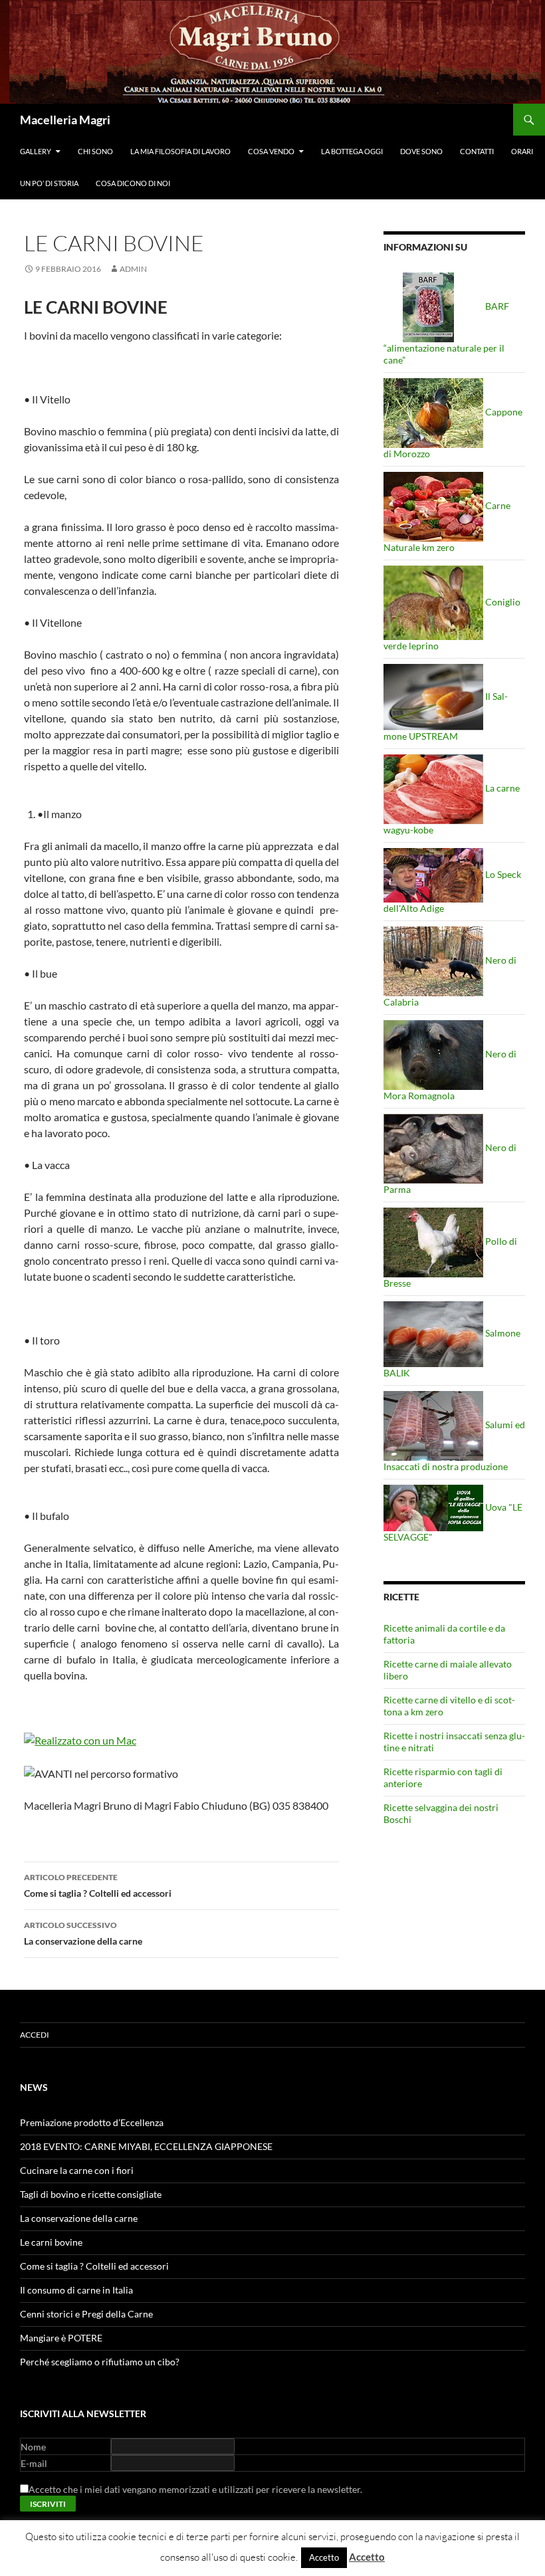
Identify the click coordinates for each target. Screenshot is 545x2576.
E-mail (34, 2463)
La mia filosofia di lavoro (180, 151)
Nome (33, 2447)
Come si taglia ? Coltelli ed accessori (98, 1885)
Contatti (477, 151)
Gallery (36, 151)
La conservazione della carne (83, 1933)
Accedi (35, 2035)
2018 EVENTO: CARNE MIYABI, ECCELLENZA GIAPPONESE (146, 2146)
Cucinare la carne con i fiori (77, 2170)
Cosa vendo (271, 151)
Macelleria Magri (65, 120)
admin (133, 269)
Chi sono (95, 151)
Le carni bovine (51, 2242)
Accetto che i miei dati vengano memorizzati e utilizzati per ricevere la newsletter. (195, 2489)
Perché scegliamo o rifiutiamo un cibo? (100, 2362)
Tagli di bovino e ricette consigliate (91, 2194)
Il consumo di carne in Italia (76, 2290)
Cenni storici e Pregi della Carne (86, 2314)
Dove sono (421, 151)
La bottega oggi (352, 151)
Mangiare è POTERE (61, 2338)
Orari (522, 151)
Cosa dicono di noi (133, 183)
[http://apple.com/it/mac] (80, 1739)
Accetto (324, 2557)
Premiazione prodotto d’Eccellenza (92, 2122)
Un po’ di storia (49, 183)
